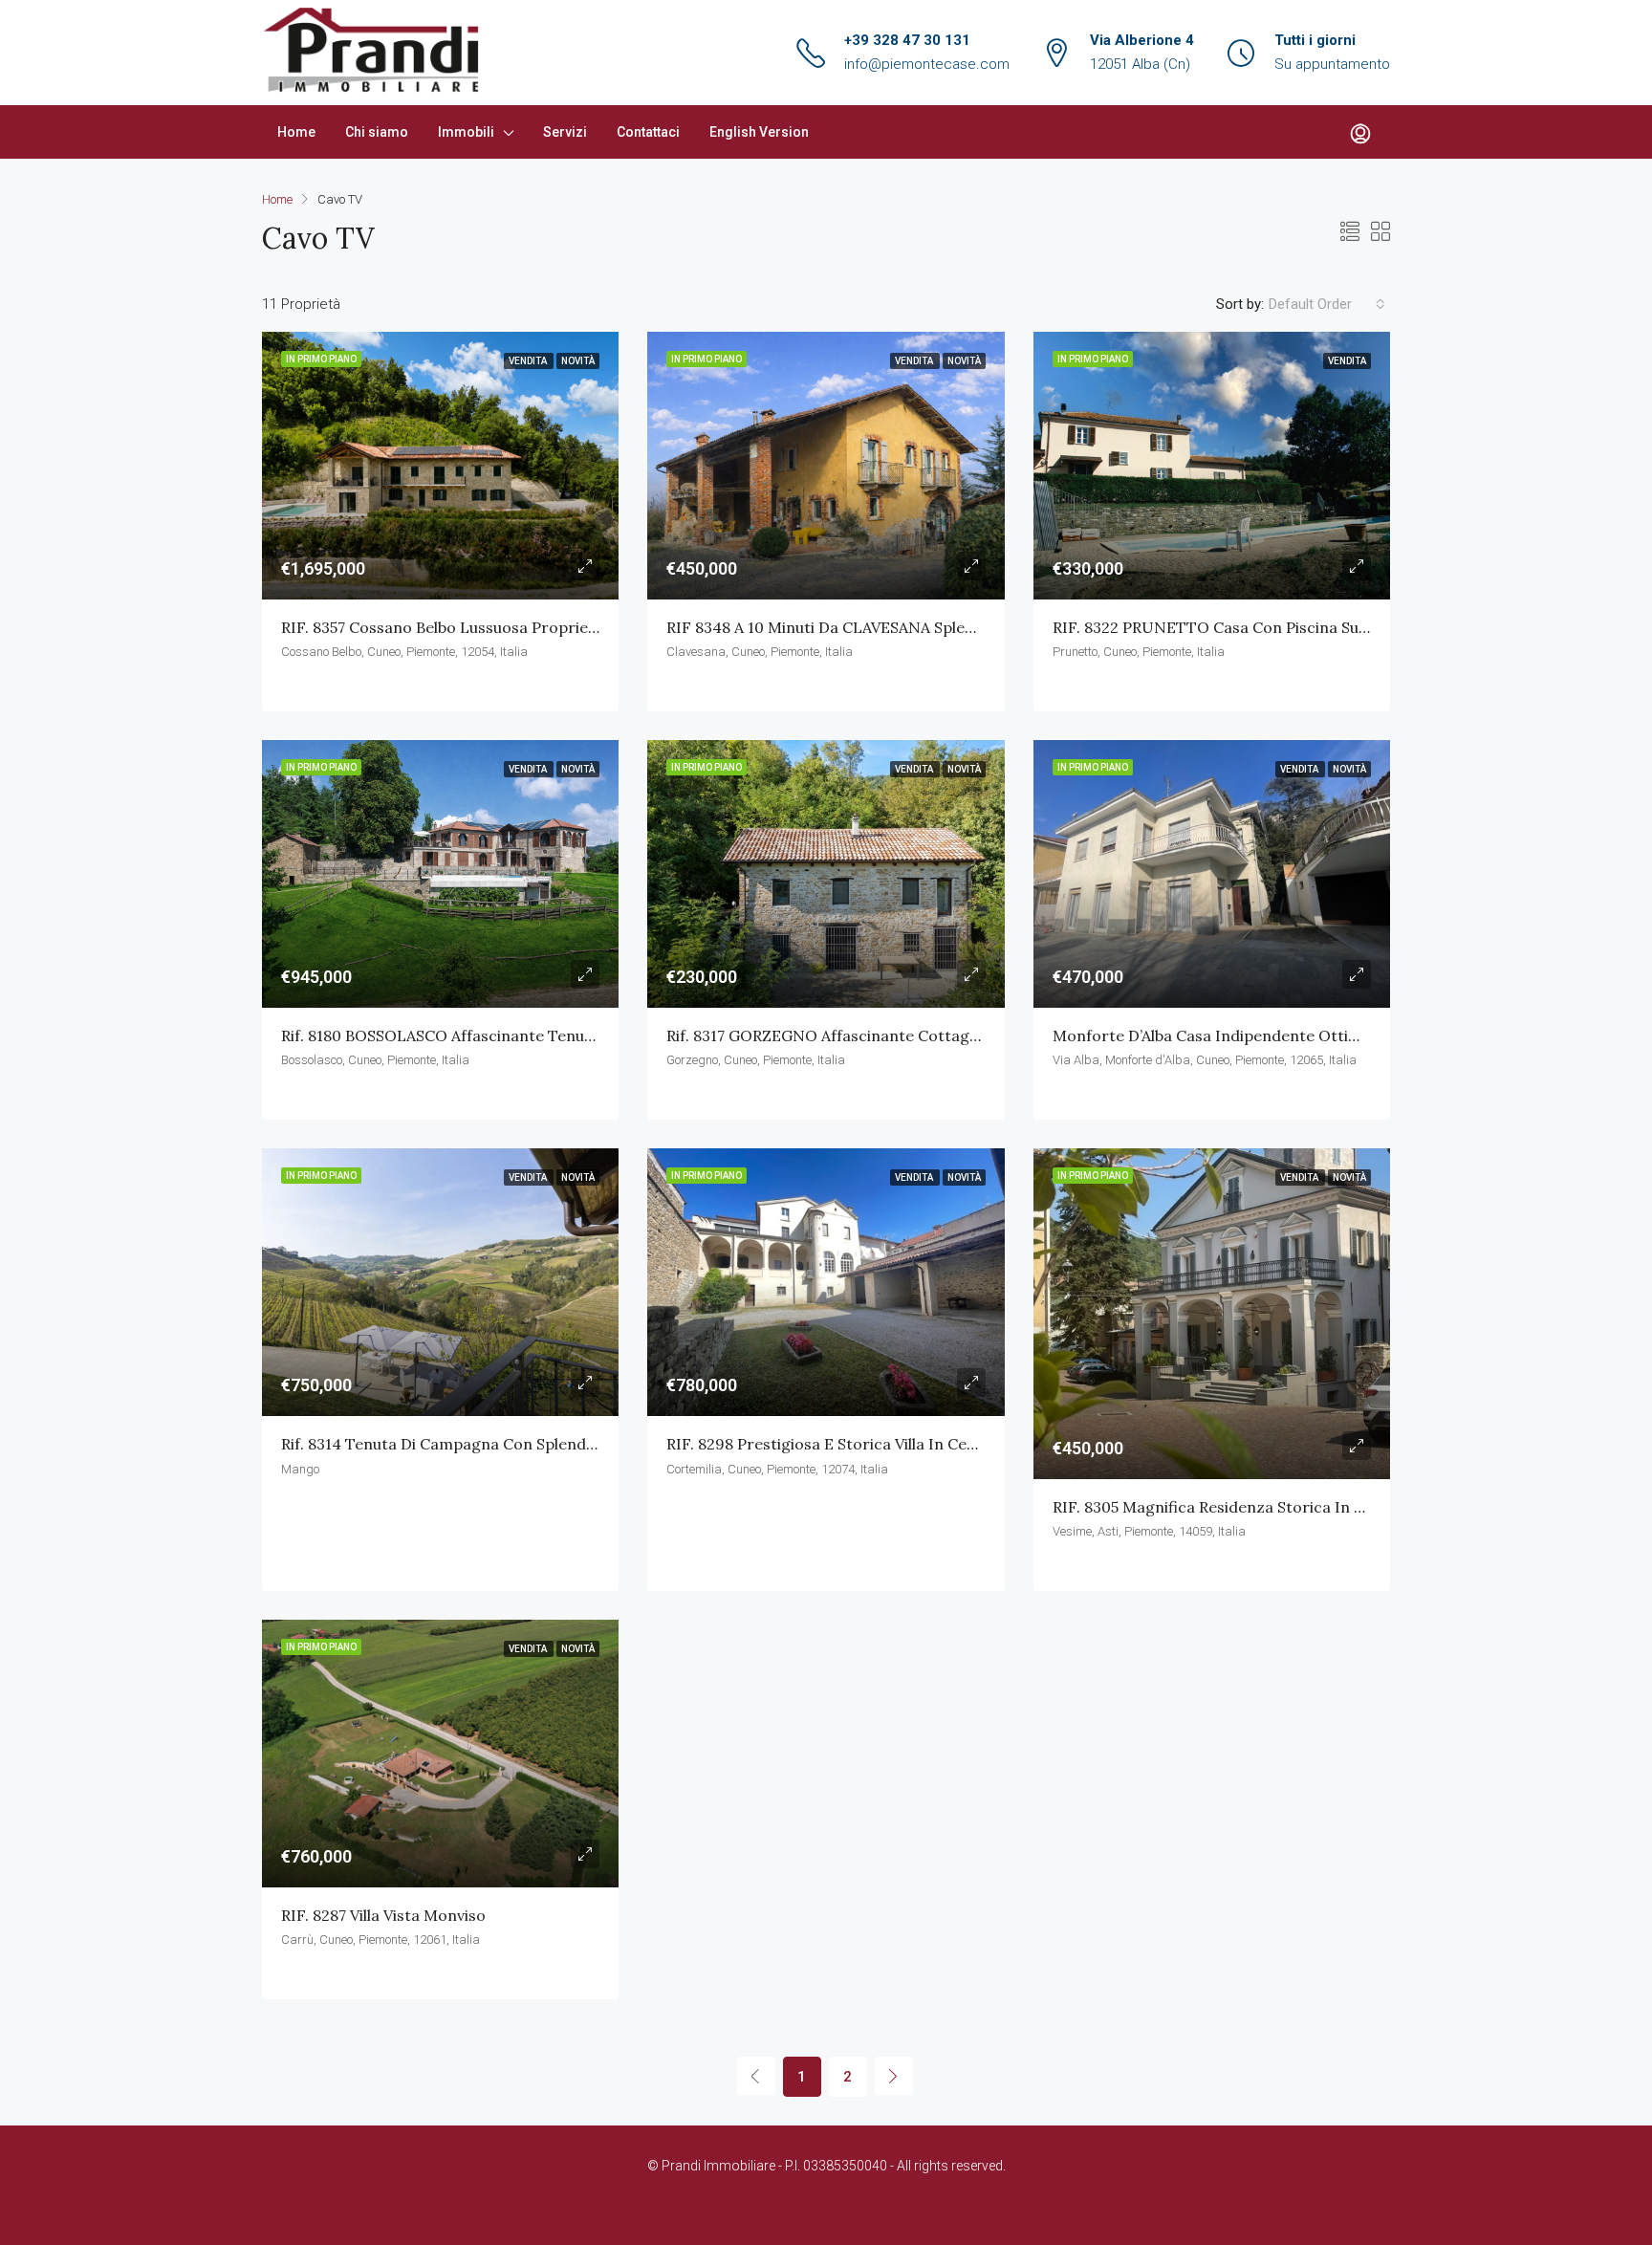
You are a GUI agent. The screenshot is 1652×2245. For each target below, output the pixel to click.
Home (296, 132)
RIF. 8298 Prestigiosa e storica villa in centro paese (857, 1444)
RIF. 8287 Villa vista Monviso (383, 1915)
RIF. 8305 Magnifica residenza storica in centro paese (1253, 1507)
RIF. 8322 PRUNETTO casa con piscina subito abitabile (1253, 627)
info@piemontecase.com (927, 64)
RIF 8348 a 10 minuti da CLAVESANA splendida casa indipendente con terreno (956, 627)
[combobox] (1327, 304)
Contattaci (648, 132)
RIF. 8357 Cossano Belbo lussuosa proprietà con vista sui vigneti (519, 627)
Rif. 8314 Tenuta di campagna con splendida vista (465, 1444)
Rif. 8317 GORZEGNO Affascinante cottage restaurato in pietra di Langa (934, 1035)
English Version (759, 132)
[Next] (894, 2076)
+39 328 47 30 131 (907, 40)
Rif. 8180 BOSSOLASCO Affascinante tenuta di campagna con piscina (536, 1035)
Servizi (565, 132)
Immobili (466, 132)
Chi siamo (377, 132)
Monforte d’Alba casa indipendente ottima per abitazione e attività (1303, 1035)
